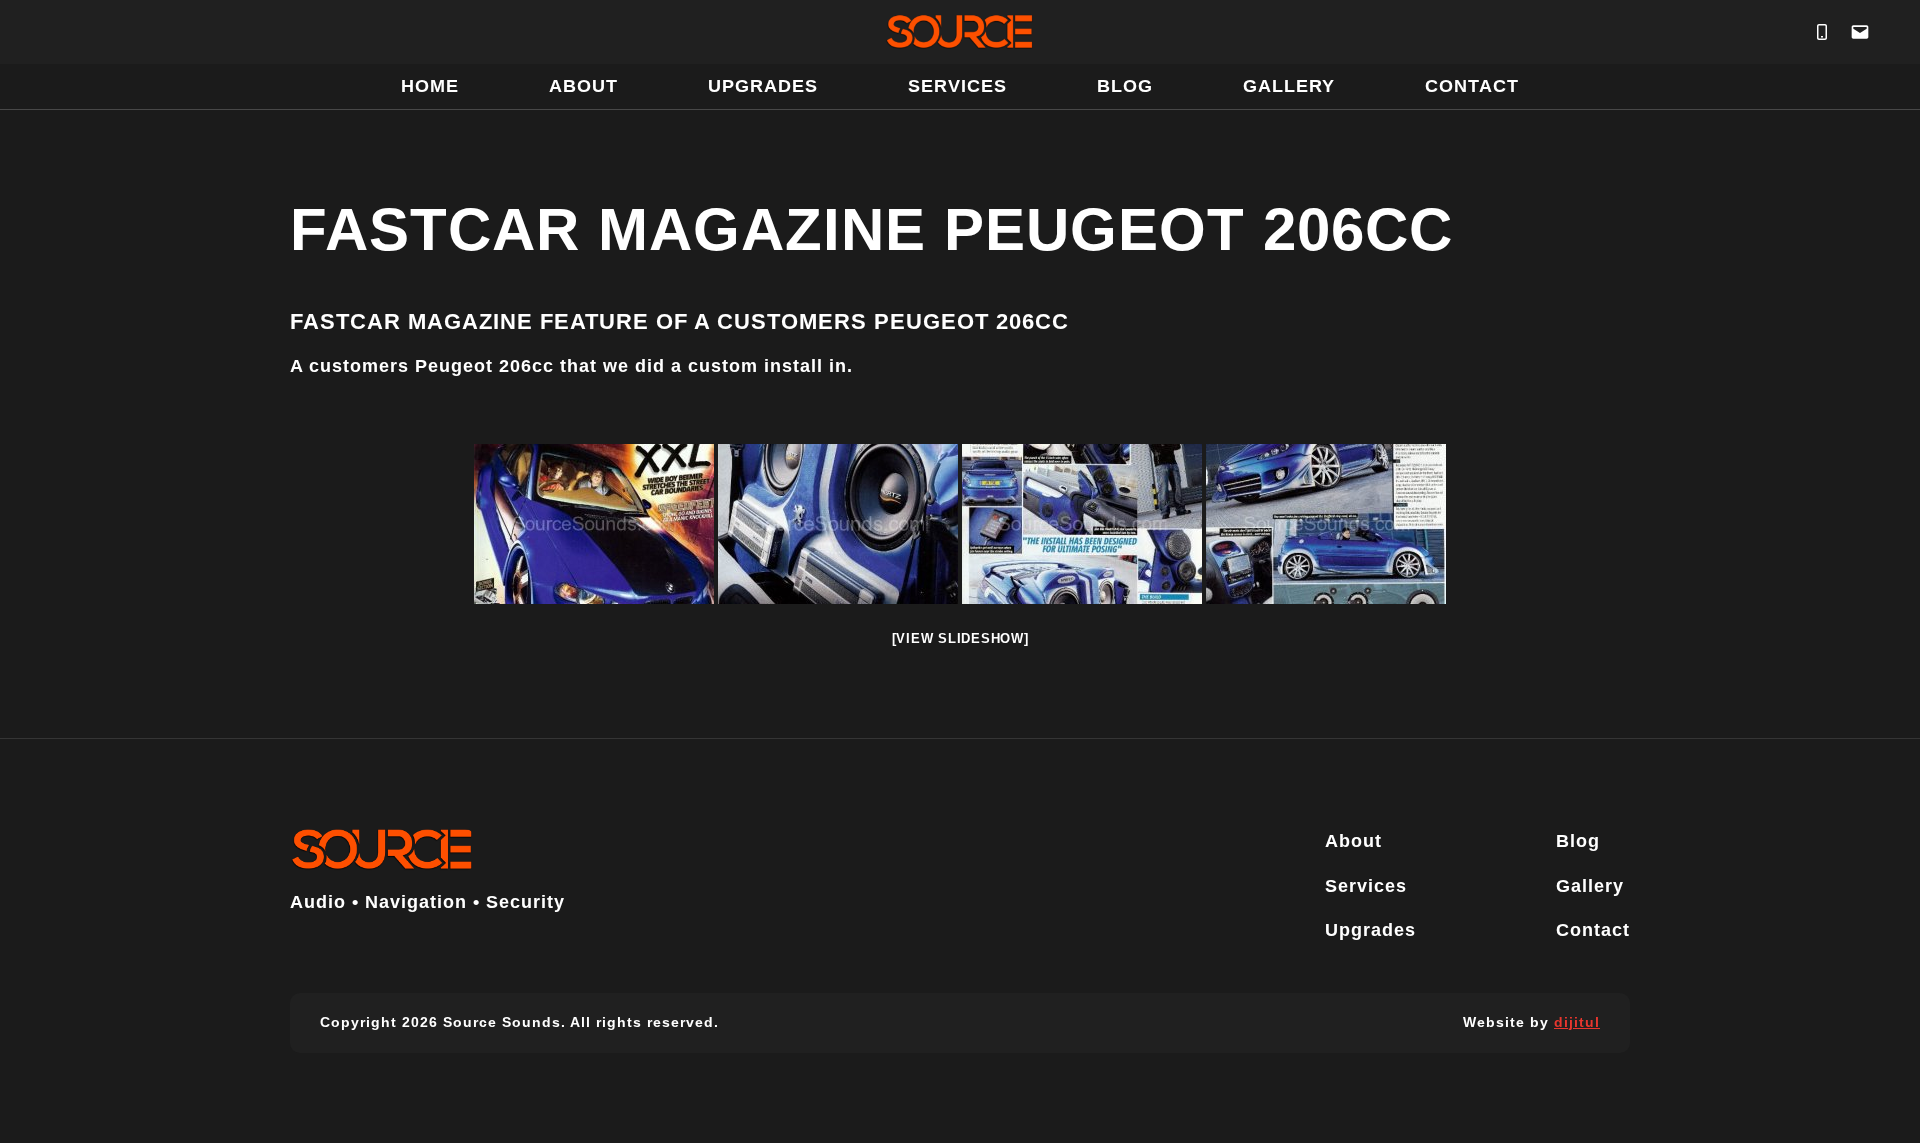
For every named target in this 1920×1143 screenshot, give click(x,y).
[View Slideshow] (960, 638)
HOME (430, 86)
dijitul (1577, 1022)
